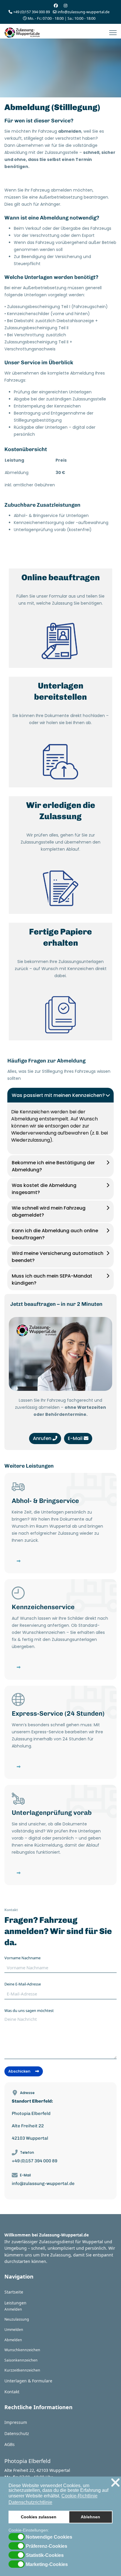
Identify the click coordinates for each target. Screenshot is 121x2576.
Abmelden (13, 2340)
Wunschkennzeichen (22, 2350)
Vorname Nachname (22, 1958)
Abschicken (20, 2071)
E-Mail (76, 1438)
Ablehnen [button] (90, 2517)
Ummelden (14, 2330)
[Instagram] (65, 5)
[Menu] (113, 33)
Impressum (16, 2422)
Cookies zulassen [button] (39, 2517)
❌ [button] (115, 2483)
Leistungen (15, 2303)
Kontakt (12, 2392)
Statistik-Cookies (45, 2555)
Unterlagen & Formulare (28, 2381)
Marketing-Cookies (47, 2565)
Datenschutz (17, 2433)
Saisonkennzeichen (21, 2360)
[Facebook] (56, 5)
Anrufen (43, 1438)
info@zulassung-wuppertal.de (84, 12)
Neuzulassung (17, 2319)
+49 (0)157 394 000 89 (32, 12)
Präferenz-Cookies (47, 2546)
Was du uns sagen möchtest (29, 2010)
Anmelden (13, 2309)
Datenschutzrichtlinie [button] (30, 2502)
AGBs (10, 2444)
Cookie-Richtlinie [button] (79, 2496)
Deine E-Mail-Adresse (23, 1984)
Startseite (14, 2292)
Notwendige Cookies (49, 2537)
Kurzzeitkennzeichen (22, 2370)
